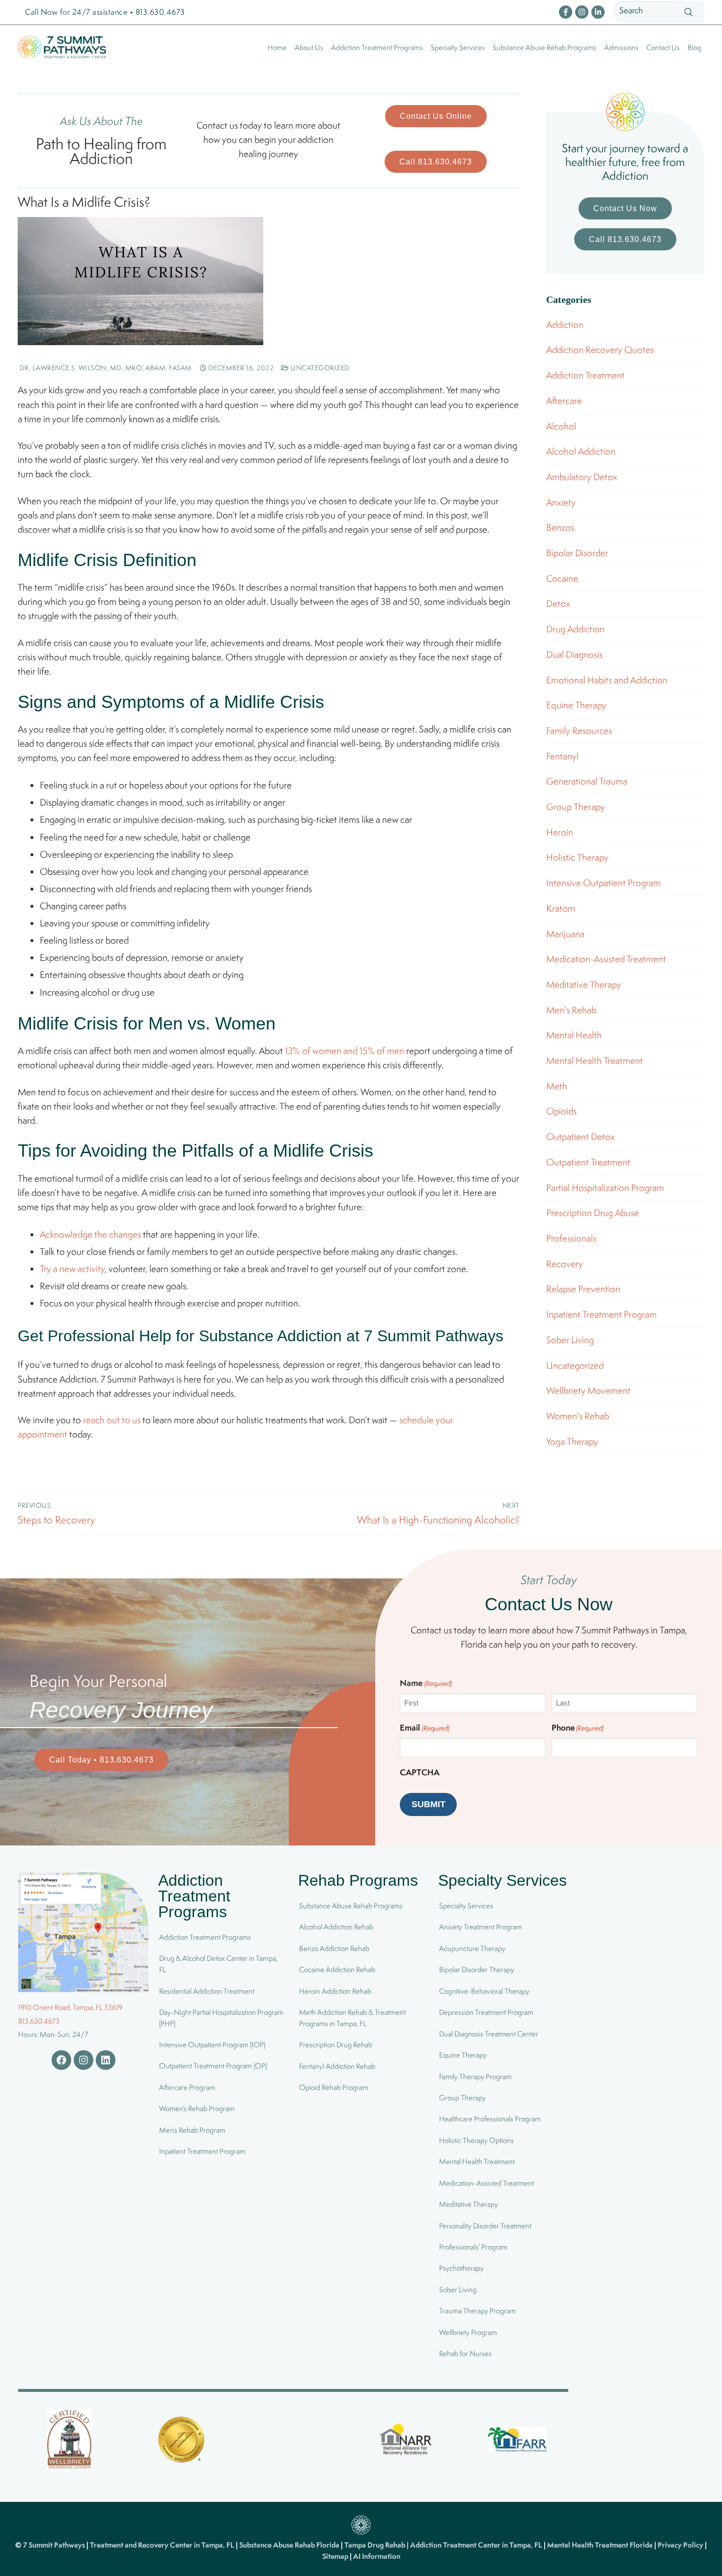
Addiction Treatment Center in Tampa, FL (477, 2545)
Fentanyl (562, 756)
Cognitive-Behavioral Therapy (484, 1991)
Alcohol (561, 426)
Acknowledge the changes (90, 1234)
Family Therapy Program (475, 2076)
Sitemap (336, 2556)
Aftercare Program (187, 2087)
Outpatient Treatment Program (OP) (213, 2066)
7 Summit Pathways (55, 2545)
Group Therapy (576, 807)
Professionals (571, 1238)
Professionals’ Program (473, 2247)
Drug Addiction (575, 629)
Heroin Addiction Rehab (335, 1991)
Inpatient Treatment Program (601, 1314)
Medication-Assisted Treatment (606, 959)
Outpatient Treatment (588, 1162)
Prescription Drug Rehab (336, 2045)
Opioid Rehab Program (334, 2087)
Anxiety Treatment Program (481, 1927)
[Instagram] (582, 12)
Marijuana (565, 934)
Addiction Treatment (585, 375)
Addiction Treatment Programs (205, 1937)
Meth (557, 1086)
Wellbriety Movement (588, 1390)
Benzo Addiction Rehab (334, 1948)
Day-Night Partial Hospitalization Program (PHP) (221, 2018)
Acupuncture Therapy (472, 1948)
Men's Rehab (571, 1010)
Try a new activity (72, 1269)
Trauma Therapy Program (477, 2311)
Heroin (560, 832)
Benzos (560, 527)
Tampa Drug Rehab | (377, 2545)
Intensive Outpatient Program (603, 883)
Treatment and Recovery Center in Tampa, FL (163, 2545)
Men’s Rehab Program (192, 2130)
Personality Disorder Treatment (485, 2226)
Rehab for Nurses (465, 2353)
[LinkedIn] (598, 12)
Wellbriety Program (468, 2332)
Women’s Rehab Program (197, 2109)
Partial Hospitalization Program (605, 1188)
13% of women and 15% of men (345, 1051)
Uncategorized (319, 368)
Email (424, 1727)
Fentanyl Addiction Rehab (337, 2066)
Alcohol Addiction (581, 451)
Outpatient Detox (581, 1137)
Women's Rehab (578, 1416)
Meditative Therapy (584, 984)
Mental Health (574, 1035)
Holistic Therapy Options (476, 2140)
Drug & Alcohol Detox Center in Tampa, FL (218, 1964)
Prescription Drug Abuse (593, 1213)
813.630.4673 (39, 2021)
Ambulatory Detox (582, 477)
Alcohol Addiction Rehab (336, 1927)
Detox (558, 603)
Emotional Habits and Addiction (607, 680)
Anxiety (561, 502)
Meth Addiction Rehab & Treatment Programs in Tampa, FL (352, 2018)
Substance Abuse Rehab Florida (290, 2545)
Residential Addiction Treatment (207, 1991)
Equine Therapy (576, 705)
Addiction (565, 325)
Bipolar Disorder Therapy (477, 1970)
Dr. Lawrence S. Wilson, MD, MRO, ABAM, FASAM (105, 368)
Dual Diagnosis (574, 654)
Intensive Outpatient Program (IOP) (212, 2045)
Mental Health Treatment (595, 1060)
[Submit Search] (688, 13)
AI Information (377, 2556)
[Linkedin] (106, 2060)
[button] (436, 116)
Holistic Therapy (577, 857)
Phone (578, 1727)
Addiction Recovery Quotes (600, 350)
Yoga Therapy (572, 1441)
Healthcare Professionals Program (490, 2119)
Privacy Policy (680, 2545)
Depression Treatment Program (486, 2012)
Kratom (561, 908)
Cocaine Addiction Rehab (337, 1970)
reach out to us (112, 1420)
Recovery (565, 1264)
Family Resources (579, 731)
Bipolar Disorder (577, 553)
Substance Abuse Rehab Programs (351, 1906)
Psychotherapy (461, 2268)
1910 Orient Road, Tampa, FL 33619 (70, 2007)
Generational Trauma (587, 781)
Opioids (561, 1111)
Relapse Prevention (583, 1289)
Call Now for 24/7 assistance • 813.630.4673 (105, 12)
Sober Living (570, 1340)
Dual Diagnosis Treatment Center (489, 2034)
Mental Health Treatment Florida (601, 2545)
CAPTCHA (420, 1772)
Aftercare (564, 401)
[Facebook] (566, 12)
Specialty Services (466, 1906)
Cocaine (562, 578)
